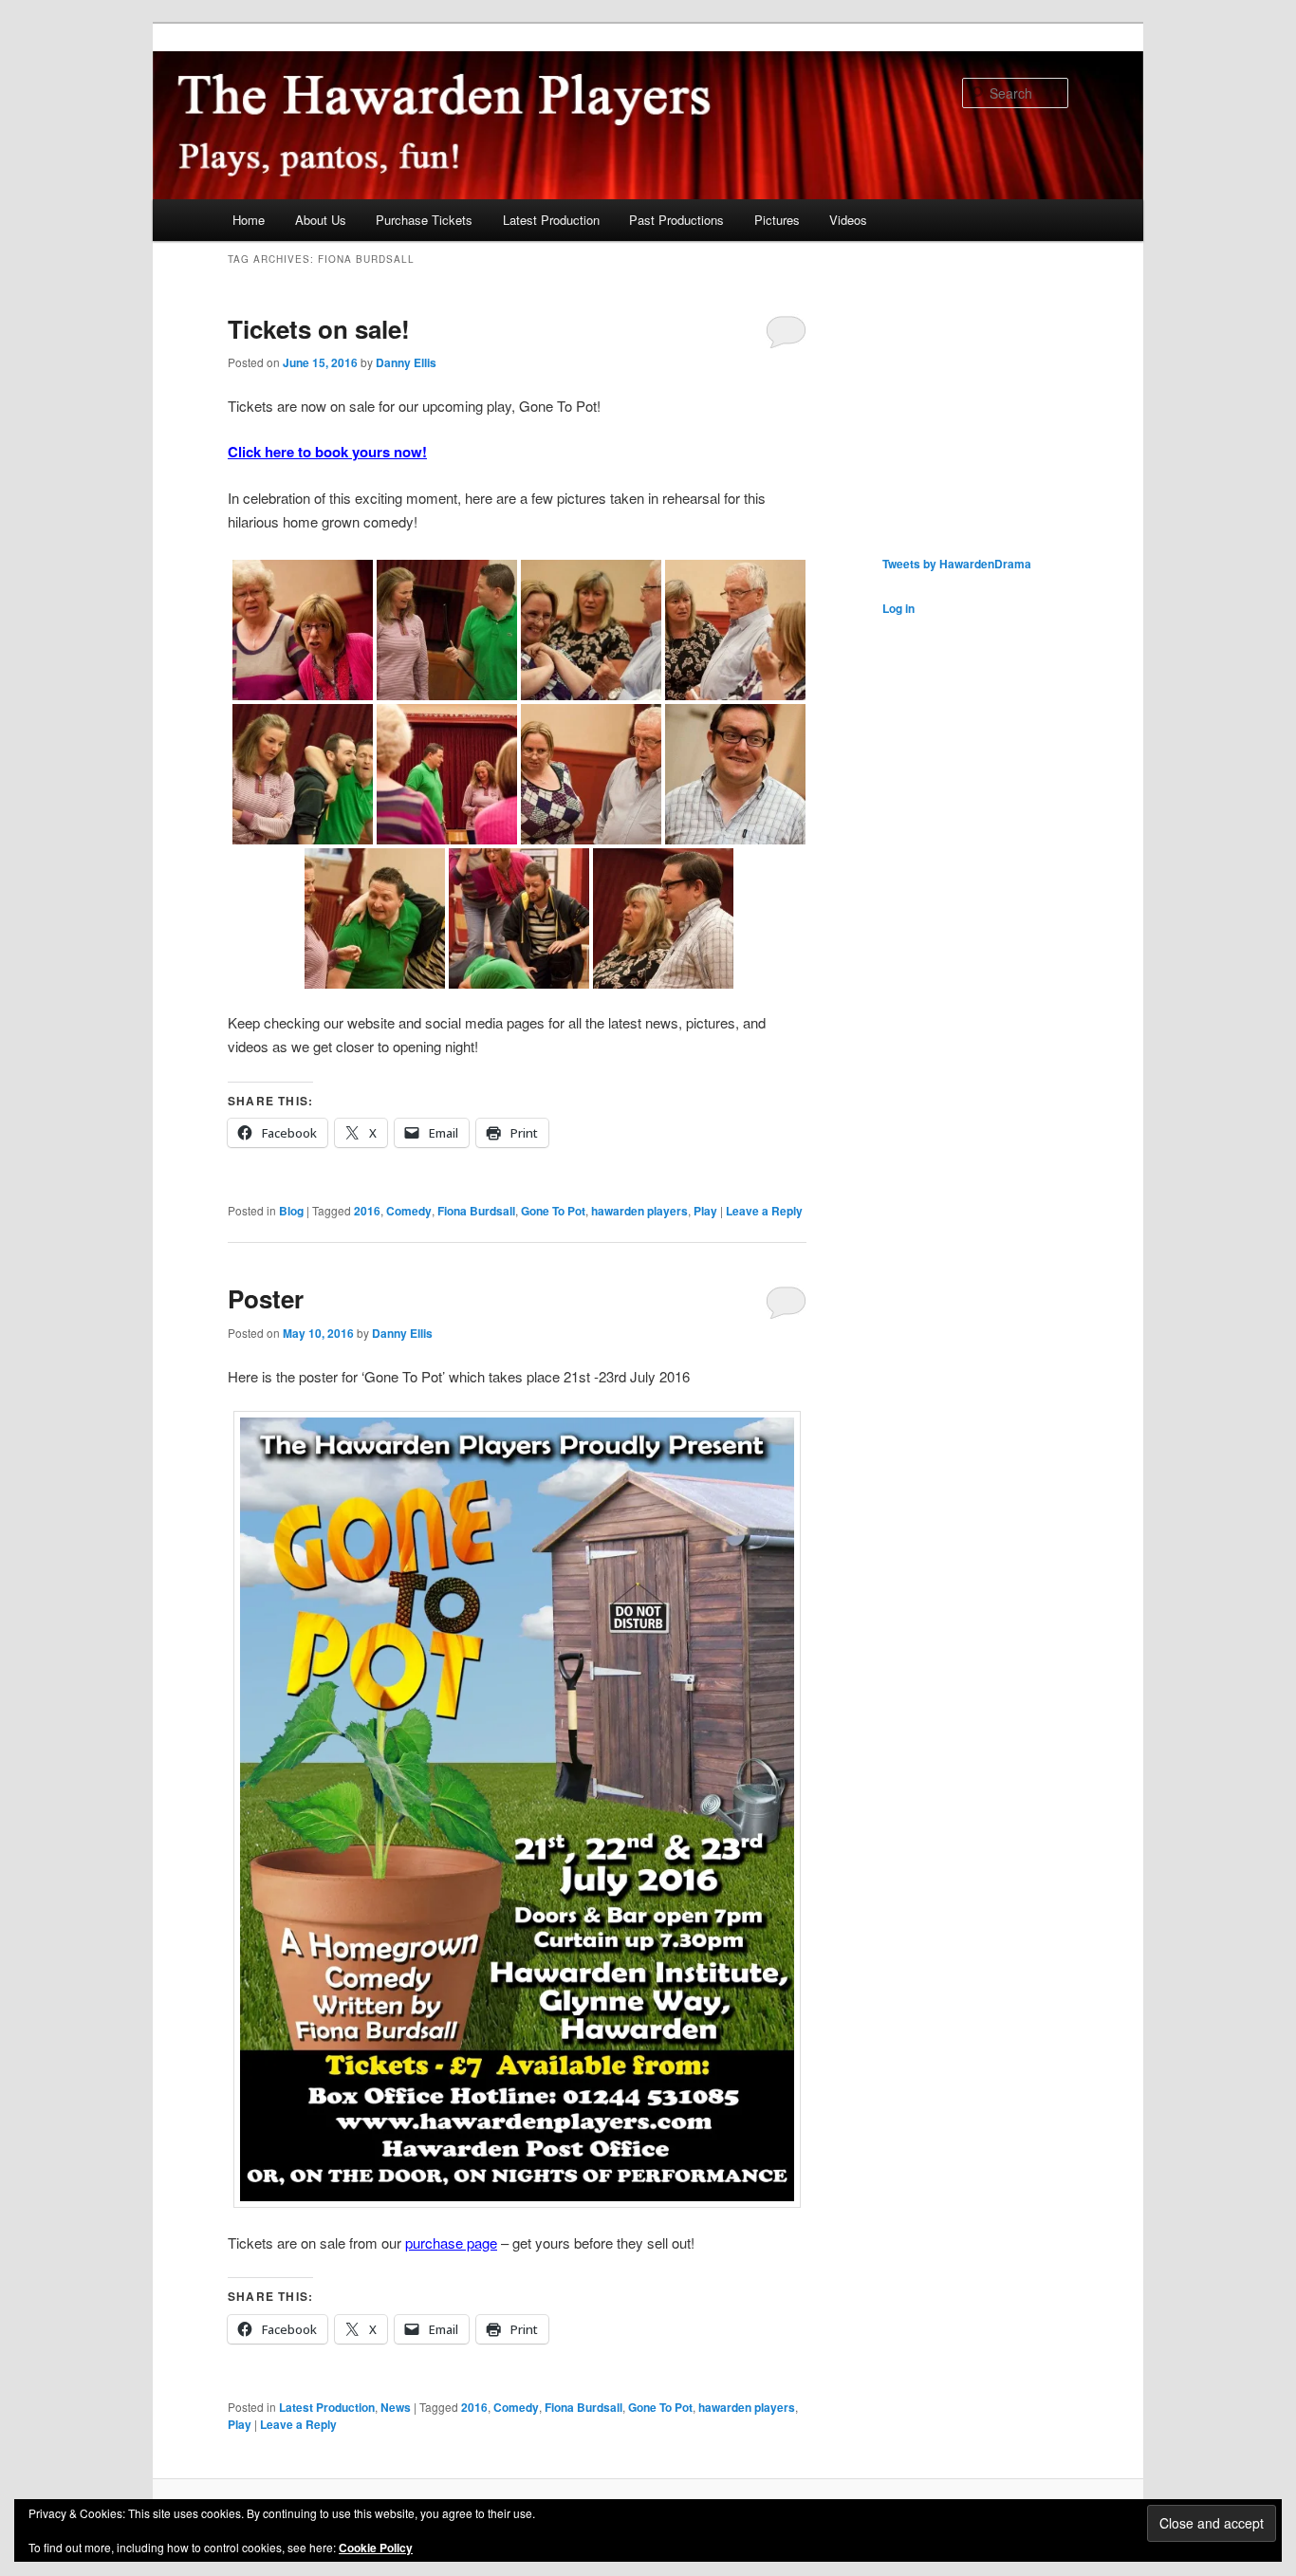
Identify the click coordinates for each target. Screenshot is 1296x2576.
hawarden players (639, 1211)
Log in (898, 608)
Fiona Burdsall (476, 1211)
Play (705, 1211)
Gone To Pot (553, 1211)
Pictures (777, 220)
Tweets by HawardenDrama (957, 564)
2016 (367, 1211)
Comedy (409, 1211)
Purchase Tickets (424, 220)
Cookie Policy (376, 2548)
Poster (266, 1298)
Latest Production (551, 220)
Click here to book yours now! (327, 452)
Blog (291, 1211)
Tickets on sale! (319, 329)
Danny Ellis (406, 362)
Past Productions (676, 220)
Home (249, 220)
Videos (848, 220)
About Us (321, 220)
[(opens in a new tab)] (1002, 267)
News (396, 2407)
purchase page (451, 2242)
